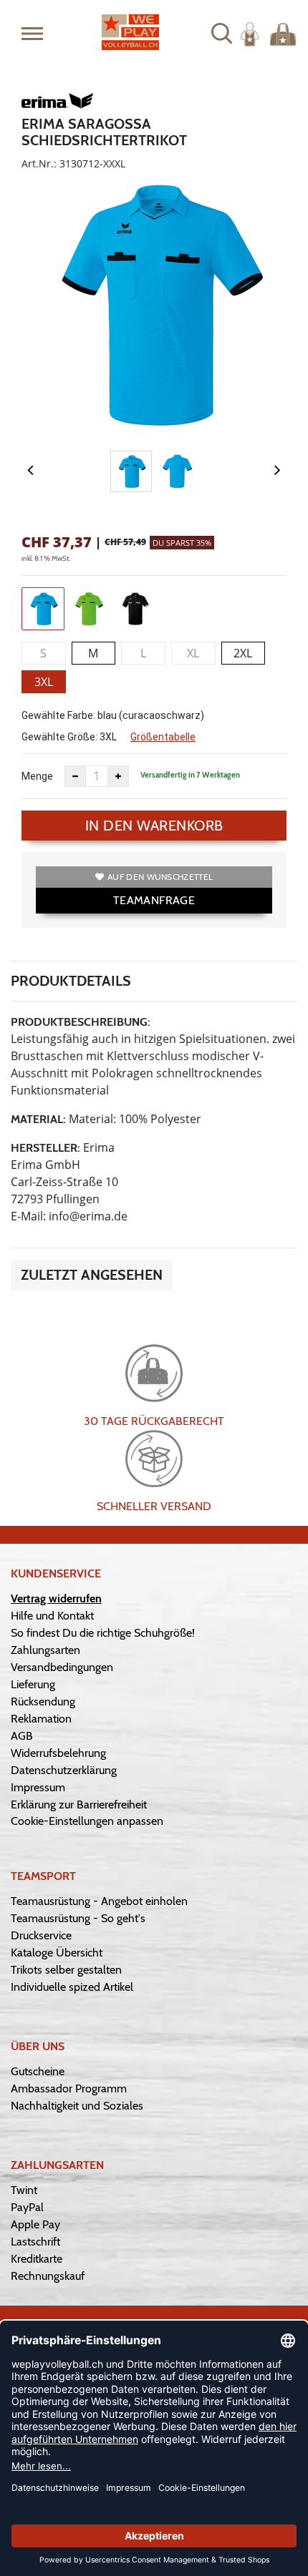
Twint (24, 2190)
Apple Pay (35, 2224)
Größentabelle (163, 737)
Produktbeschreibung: (81, 1022)
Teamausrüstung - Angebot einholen (99, 1901)
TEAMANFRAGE (154, 900)
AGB (22, 1736)
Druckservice (41, 1935)
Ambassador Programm (69, 2088)
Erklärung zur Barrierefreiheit (79, 1804)
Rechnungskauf (48, 2276)
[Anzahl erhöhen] (118, 776)
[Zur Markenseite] (57, 103)
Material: (38, 1119)
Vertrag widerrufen (56, 1598)
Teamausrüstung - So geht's (78, 1918)
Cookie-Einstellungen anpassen (87, 1821)
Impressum (38, 1787)
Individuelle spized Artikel (72, 1987)
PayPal (27, 2207)
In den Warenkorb (154, 826)
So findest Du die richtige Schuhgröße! (103, 1633)
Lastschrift (35, 2242)
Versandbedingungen (62, 1667)
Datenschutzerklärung (64, 1770)
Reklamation (41, 1719)
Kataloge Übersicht (57, 1953)
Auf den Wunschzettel (160, 877)
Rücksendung (43, 1701)
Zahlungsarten (45, 1650)
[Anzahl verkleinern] (75, 776)
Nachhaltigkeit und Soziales (77, 2106)
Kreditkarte (37, 2259)
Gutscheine (38, 2071)
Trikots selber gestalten (66, 1970)
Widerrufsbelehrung (58, 1753)
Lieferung (33, 1684)
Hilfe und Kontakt (52, 1616)
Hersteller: (45, 1148)
